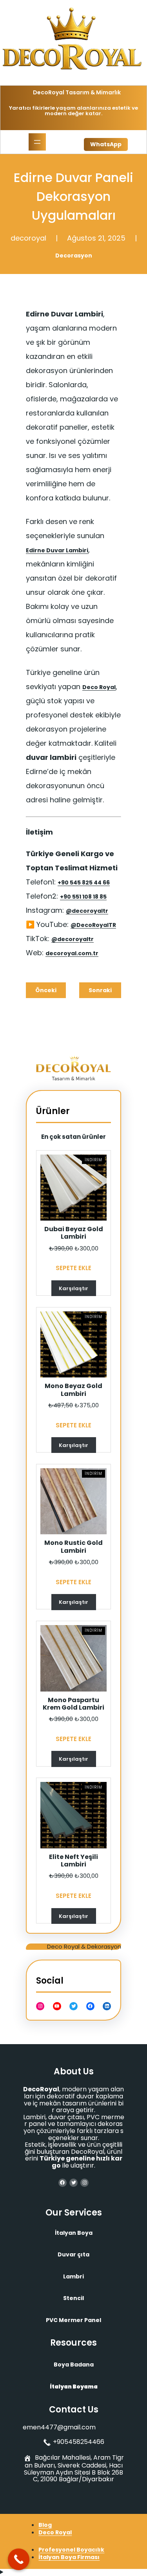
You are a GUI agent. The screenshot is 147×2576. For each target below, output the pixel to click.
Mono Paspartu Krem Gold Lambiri (73, 1704)
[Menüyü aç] (37, 142)
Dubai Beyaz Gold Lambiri (74, 1233)
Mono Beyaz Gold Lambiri (73, 1390)
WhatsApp (106, 144)
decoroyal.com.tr (72, 953)
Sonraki (100, 990)
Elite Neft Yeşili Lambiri (73, 1861)
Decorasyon (74, 256)
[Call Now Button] (19, 2559)
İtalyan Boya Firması (69, 2557)
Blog (45, 2525)
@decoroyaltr (87, 911)
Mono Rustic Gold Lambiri (73, 1546)
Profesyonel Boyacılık (71, 2550)
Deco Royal (99, 687)
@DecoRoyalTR (93, 925)
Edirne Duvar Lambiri (57, 550)
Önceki (46, 990)
